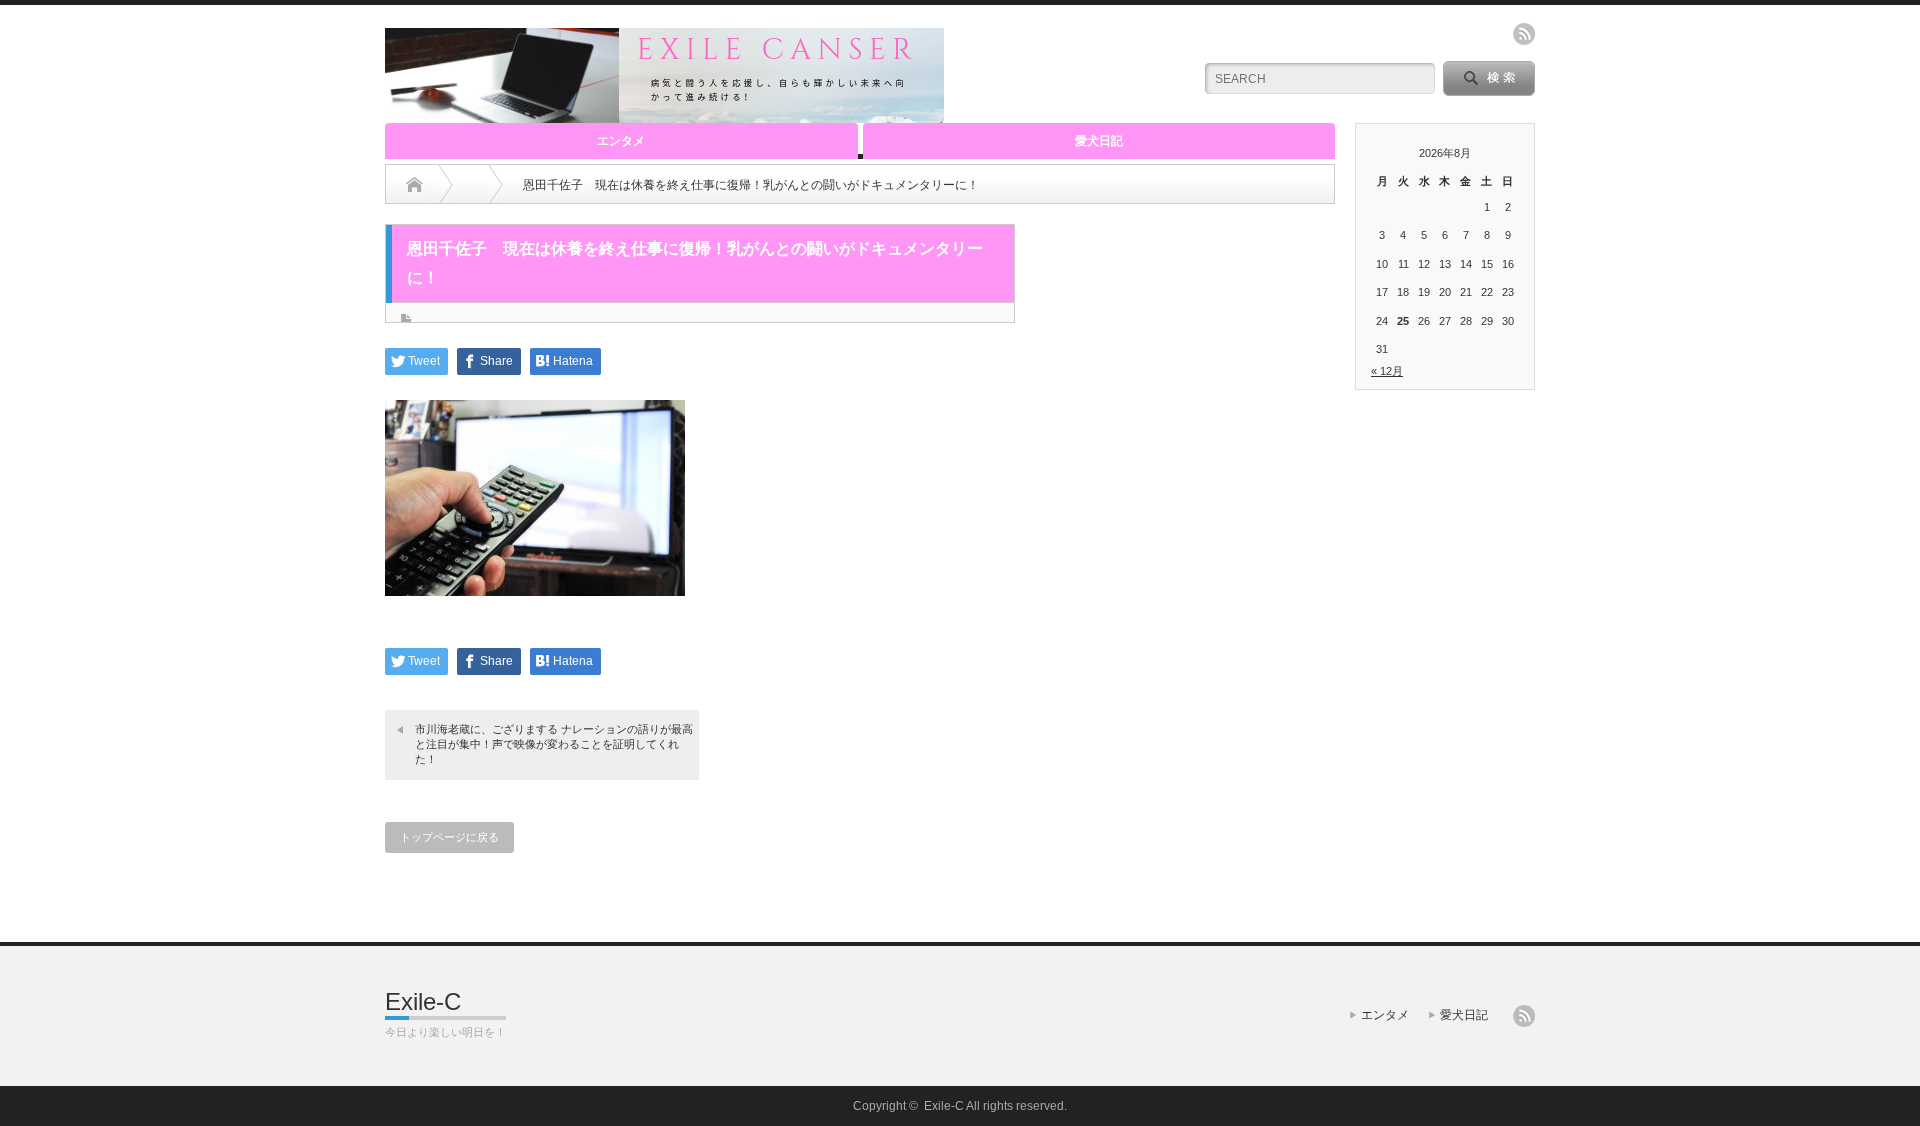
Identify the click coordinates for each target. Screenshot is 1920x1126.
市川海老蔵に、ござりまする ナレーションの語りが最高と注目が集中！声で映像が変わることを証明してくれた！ (554, 744)
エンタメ (621, 141)
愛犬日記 (1099, 141)
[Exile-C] (664, 114)
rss (1524, 34)
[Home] (414, 185)
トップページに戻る (449, 837)
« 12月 (1387, 371)
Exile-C (423, 1001)
